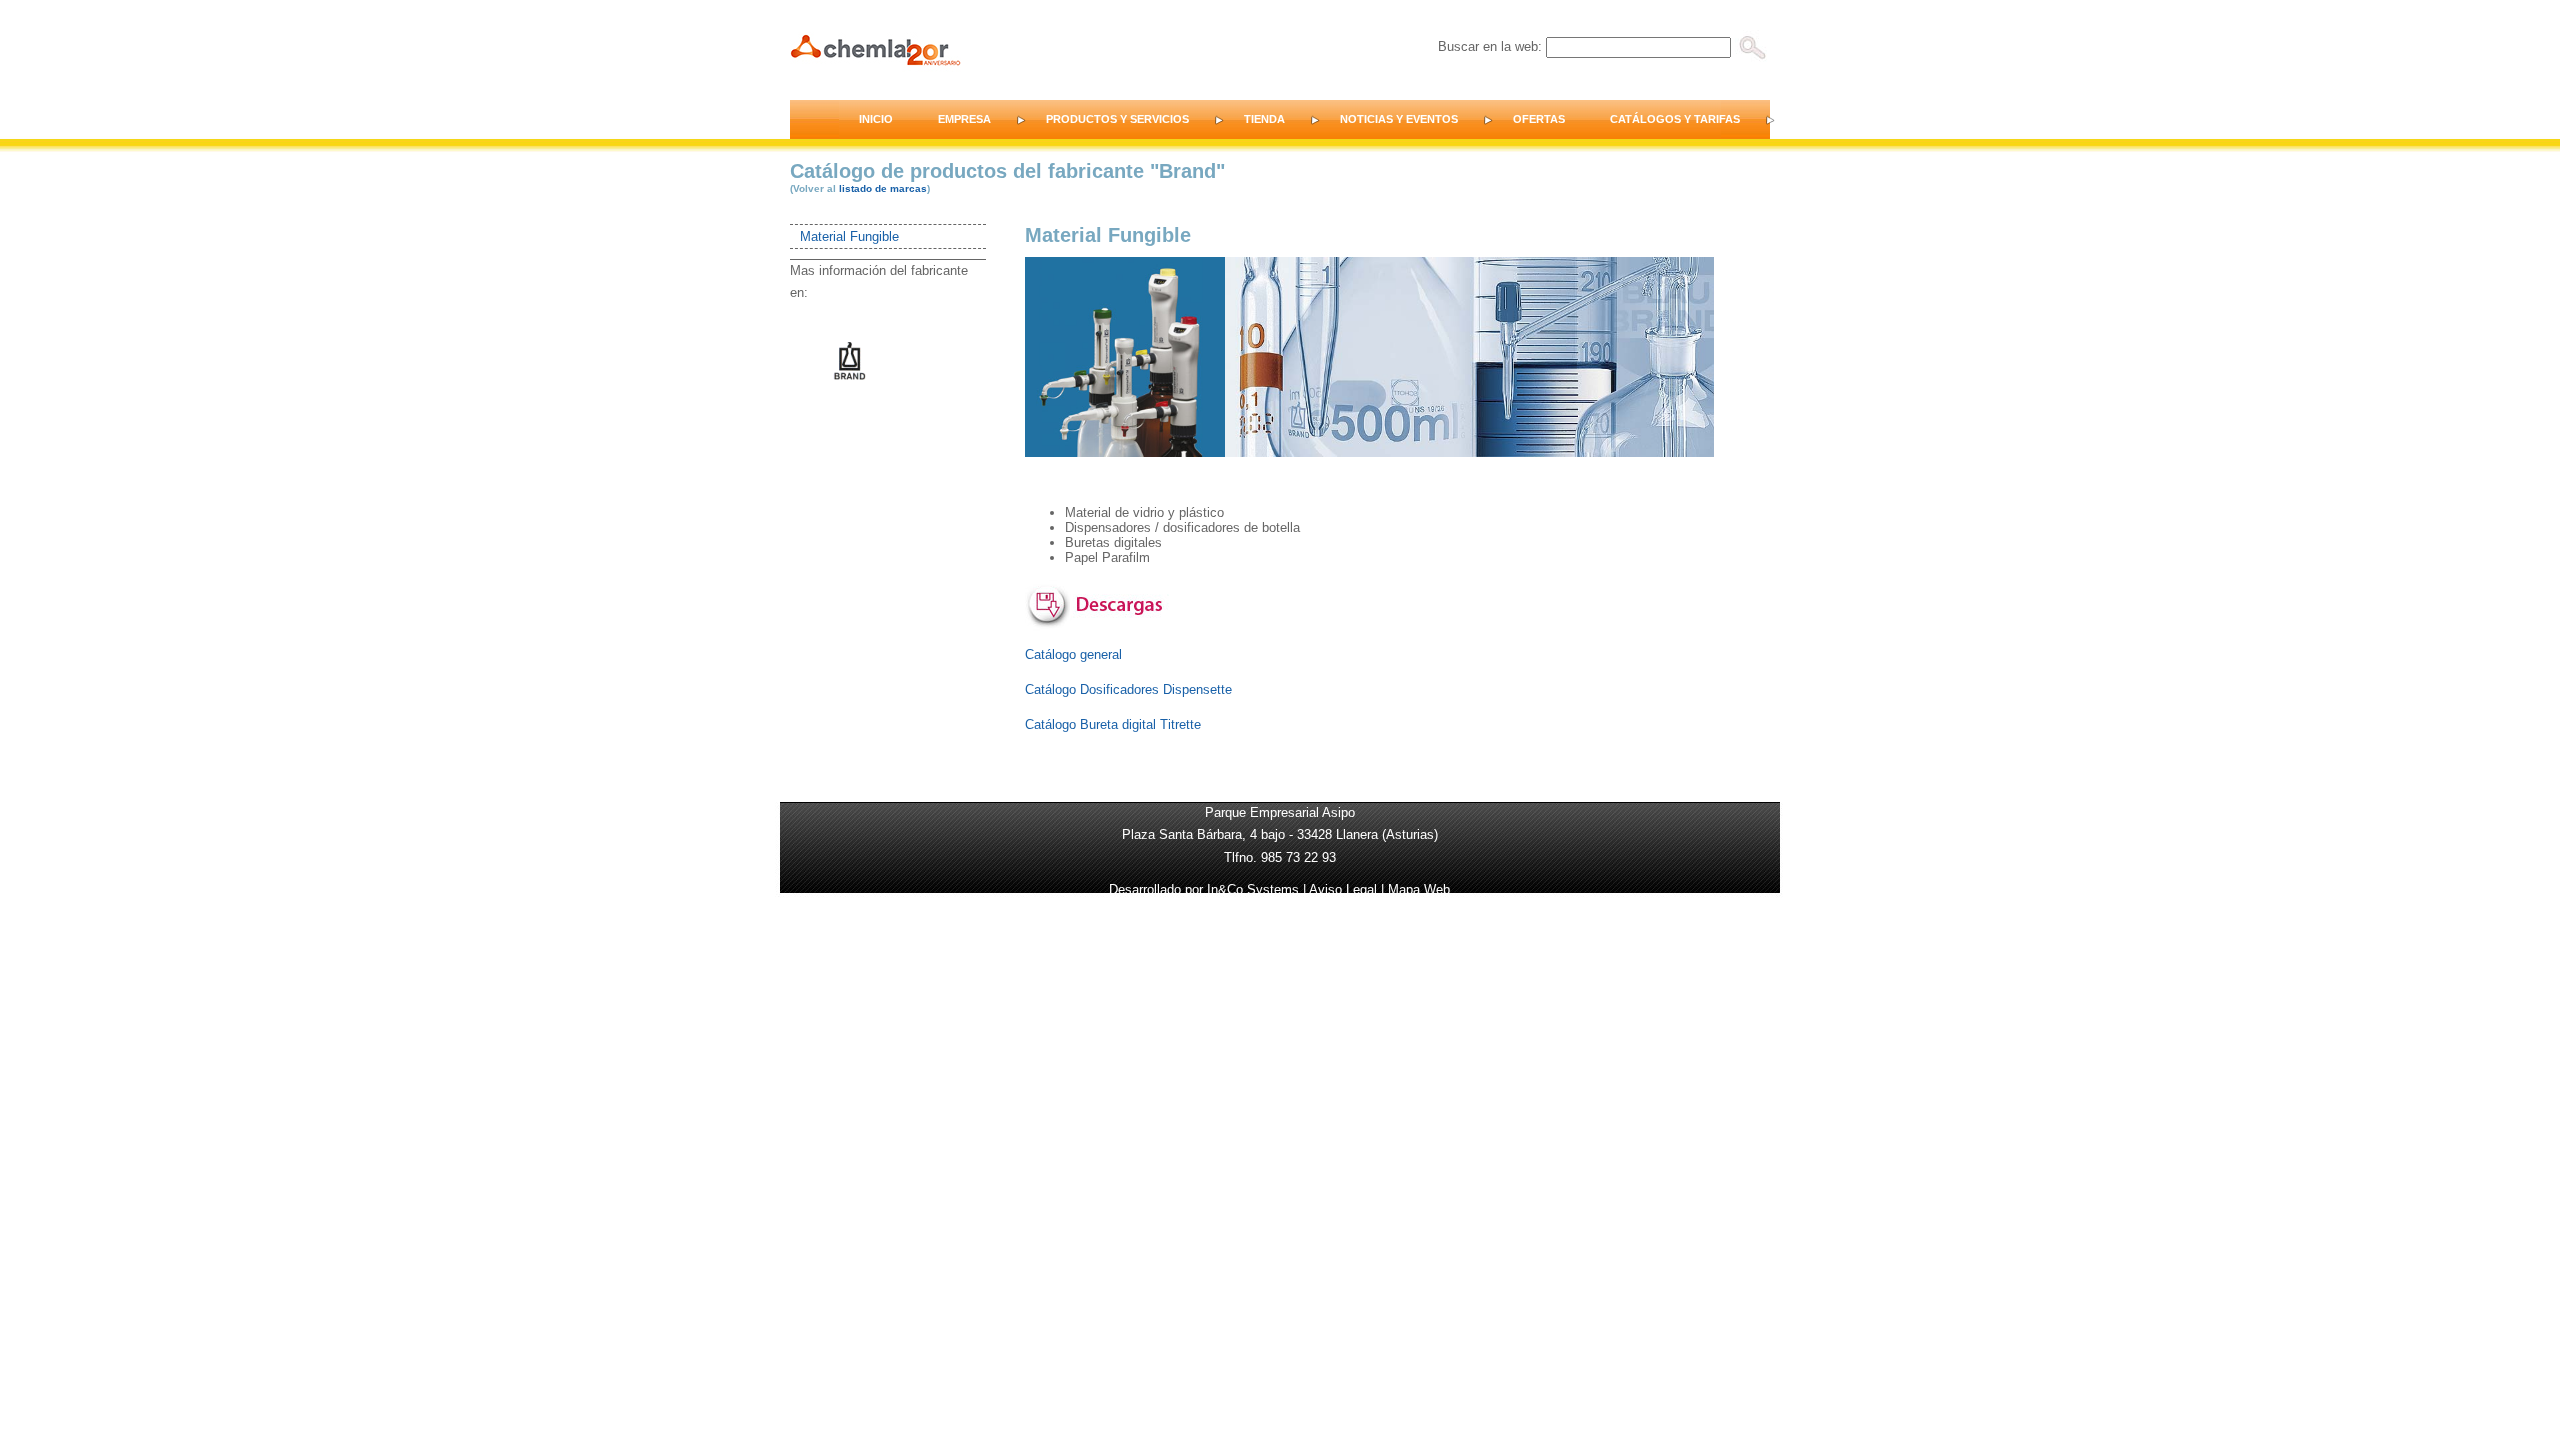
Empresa (964, 119)
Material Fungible (849, 236)
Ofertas (1539, 119)
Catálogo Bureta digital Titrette (1113, 724)
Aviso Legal (1343, 889)
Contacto (1826, 119)
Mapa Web (1419, 889)
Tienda (1264, 119)
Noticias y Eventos (1399, 119)
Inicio (876, 119)
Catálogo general (1073, 654)
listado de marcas (883, 188)
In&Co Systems (1253, 889)
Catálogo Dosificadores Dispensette (1128, 689)
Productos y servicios (1117, 119)
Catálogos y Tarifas (1675, 119)
